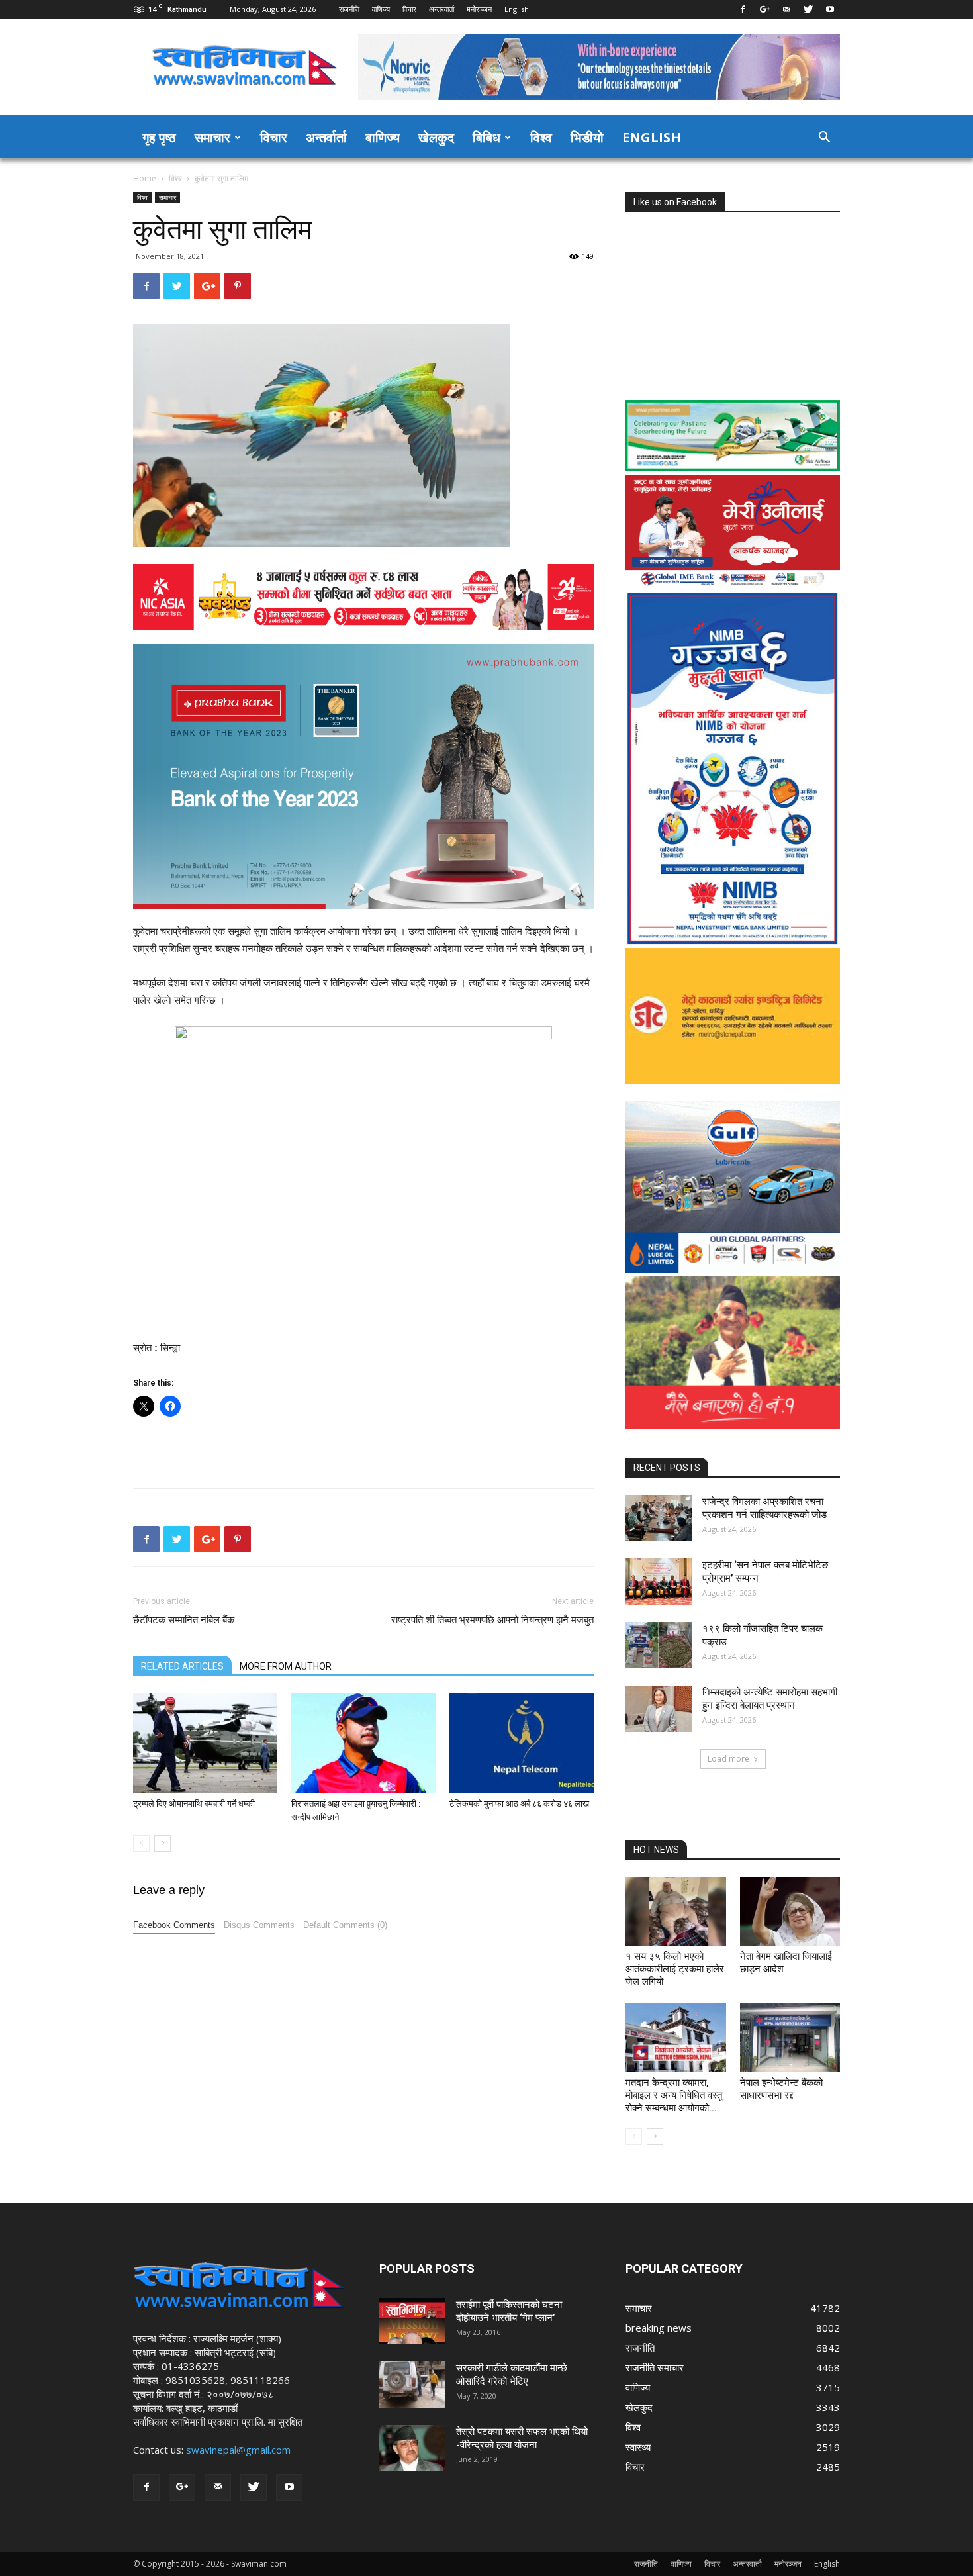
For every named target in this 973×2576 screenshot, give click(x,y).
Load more (728, 1759)
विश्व (541, 137)
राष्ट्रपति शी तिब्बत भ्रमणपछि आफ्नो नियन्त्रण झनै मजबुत (492, 1620)
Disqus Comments (259, 1925)
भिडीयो (587, 137)
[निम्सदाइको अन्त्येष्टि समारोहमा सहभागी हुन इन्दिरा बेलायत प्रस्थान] (659, 1709)
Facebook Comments (174, 1925)
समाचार (212, 137)
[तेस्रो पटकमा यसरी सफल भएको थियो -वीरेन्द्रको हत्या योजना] (412, 2448)
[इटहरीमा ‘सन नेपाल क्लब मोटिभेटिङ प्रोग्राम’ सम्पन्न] (659, 1582)
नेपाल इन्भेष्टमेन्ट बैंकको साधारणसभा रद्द (781, 2089)
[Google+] (764, 9)
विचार (409, 9)
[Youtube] (830, 9)
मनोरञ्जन (479, 9)
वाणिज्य (381, 9)
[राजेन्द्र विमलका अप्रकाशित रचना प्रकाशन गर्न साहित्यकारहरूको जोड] (659, 1518)
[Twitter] (808, 9)
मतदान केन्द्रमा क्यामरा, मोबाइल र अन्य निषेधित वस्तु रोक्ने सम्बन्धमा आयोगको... (674, 2095)
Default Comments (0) (345, 1925)
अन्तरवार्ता (441, 9)
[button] (824, 138)
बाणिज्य (383, 137)
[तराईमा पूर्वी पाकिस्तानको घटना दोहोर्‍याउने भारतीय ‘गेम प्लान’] (412, 2321)
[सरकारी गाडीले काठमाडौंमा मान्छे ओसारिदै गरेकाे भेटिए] (412, 2385)
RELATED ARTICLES (182, 1666)
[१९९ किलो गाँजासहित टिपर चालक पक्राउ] (659, 1645)
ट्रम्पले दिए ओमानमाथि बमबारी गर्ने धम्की (194, 1804)
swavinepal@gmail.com (238, 2450)
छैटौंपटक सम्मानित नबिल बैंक (184, 1620)
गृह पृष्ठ (159, 137)
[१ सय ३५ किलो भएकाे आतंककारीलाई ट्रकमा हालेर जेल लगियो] (676, 1911)
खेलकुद (436, 137)
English (517, 9)
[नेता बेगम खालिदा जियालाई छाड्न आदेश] (790, 1911)
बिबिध (486, 137)
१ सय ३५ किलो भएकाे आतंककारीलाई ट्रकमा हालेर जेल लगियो (675, 1969)
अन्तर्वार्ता (326, 137)
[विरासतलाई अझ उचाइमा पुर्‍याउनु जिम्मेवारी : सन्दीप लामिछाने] (363, 1743)
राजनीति (349, 9)
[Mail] (786, 9)
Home (145, 178)
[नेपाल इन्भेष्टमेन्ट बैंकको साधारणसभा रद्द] (790, 2037)
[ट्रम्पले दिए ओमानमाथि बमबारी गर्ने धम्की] (205, 1743)
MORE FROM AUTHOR (286, 1666)
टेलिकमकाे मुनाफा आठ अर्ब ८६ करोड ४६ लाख (519, 1804)
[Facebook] (743, 9)
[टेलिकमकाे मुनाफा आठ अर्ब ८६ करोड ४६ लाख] (522, 1743)
